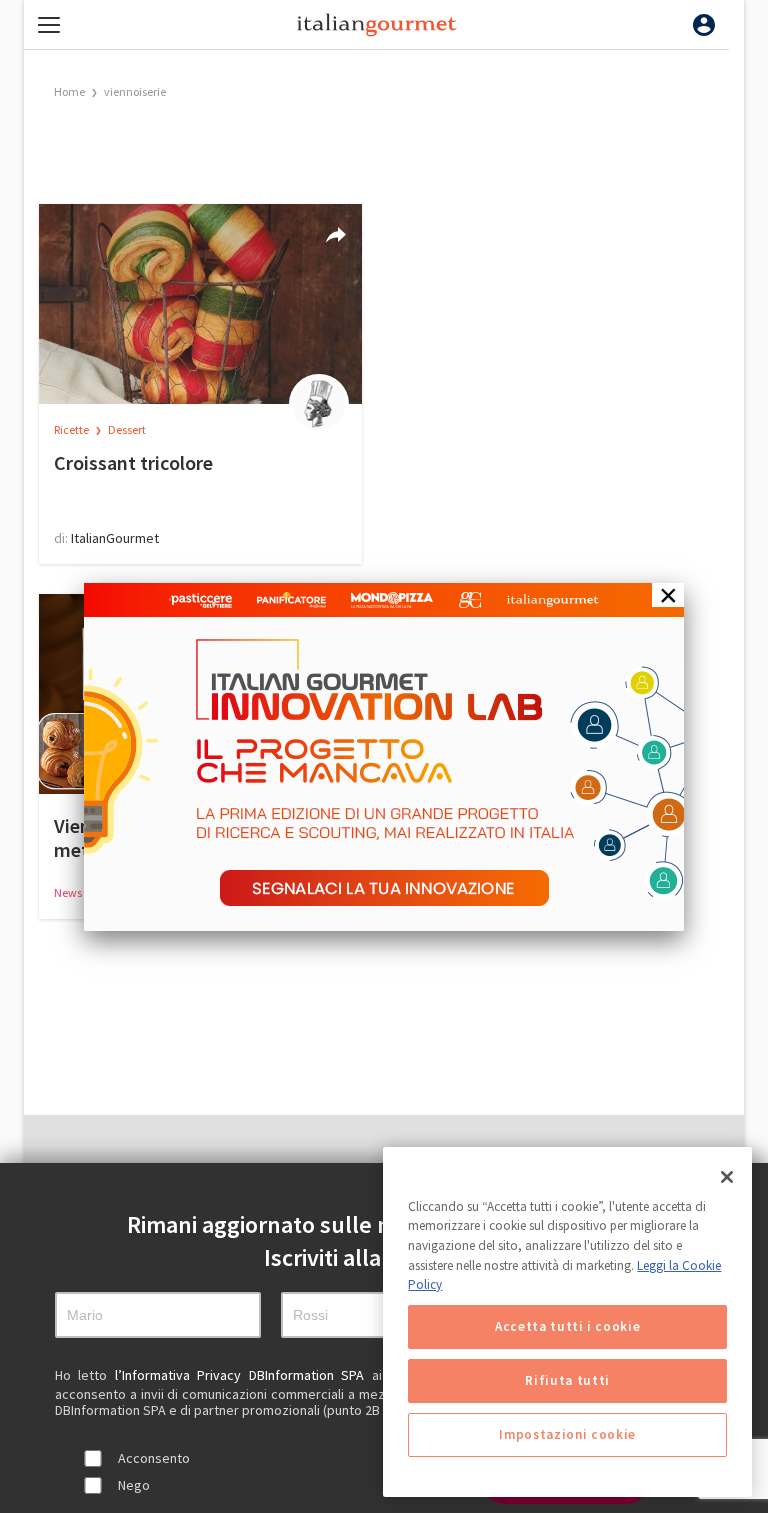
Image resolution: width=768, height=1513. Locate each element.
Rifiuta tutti (567, 1380)
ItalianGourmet (115, 538)
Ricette (72, 429)
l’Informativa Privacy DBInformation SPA (243, 1375)
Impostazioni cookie (567, 1434)
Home (69, 91)
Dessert (127, 429)
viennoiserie (135, 91)
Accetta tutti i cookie (567, 1326)
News (69, 892)
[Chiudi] (727, 1177)
